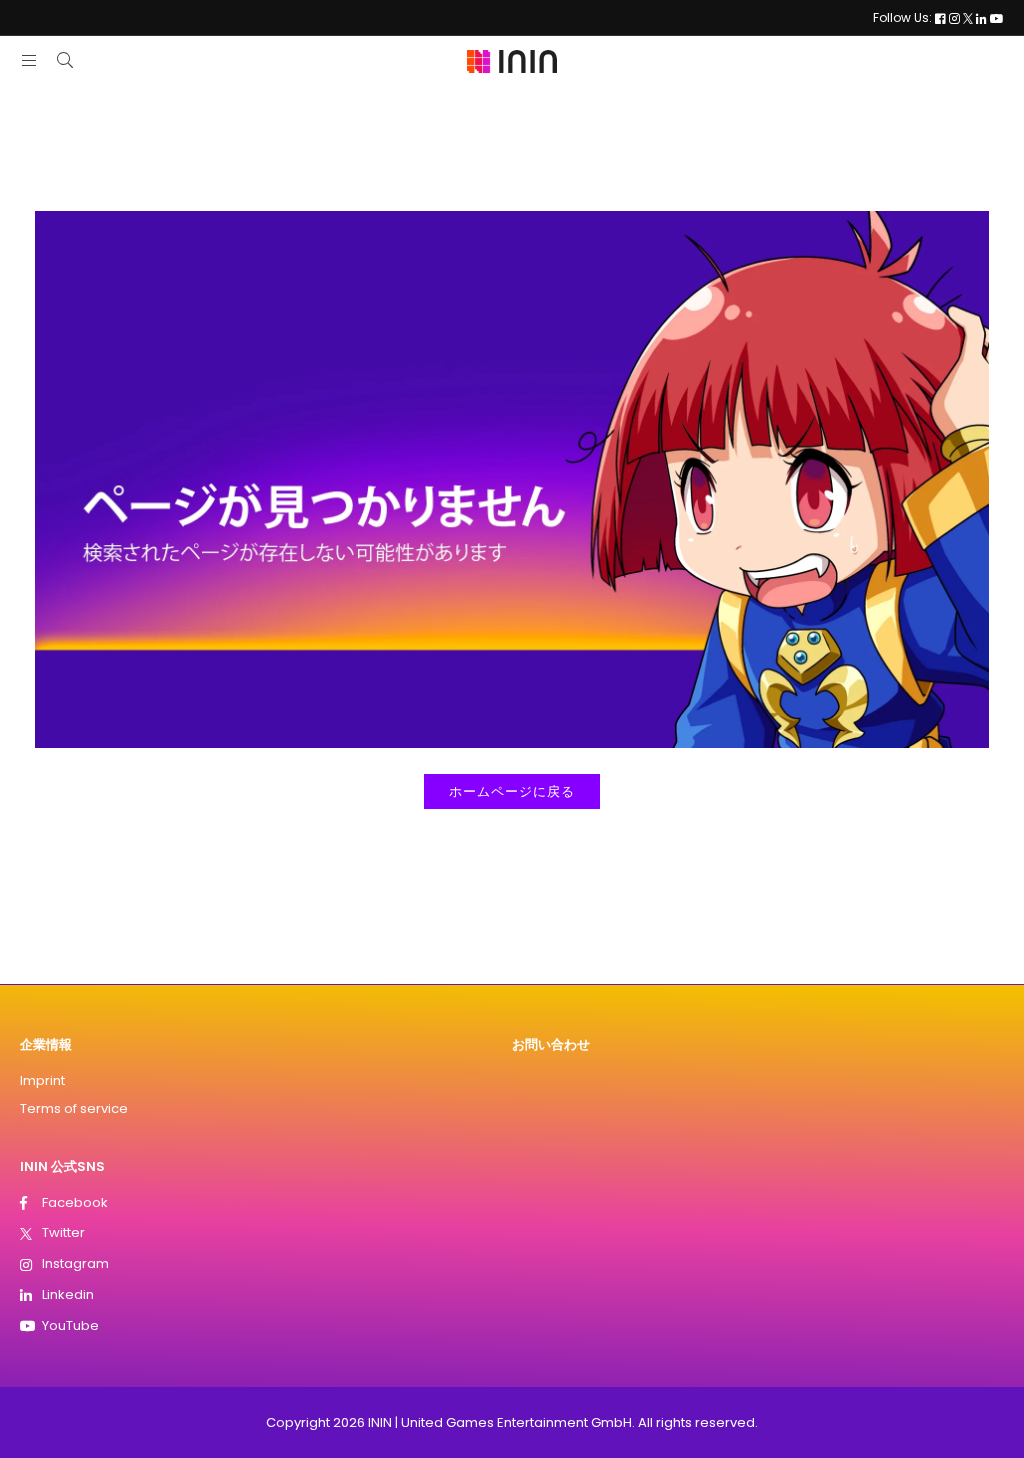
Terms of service (74, 1108)
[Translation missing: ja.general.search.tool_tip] (65, 60)
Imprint (42, 1080)
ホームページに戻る (512, 791)
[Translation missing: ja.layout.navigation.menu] (29, 60)
